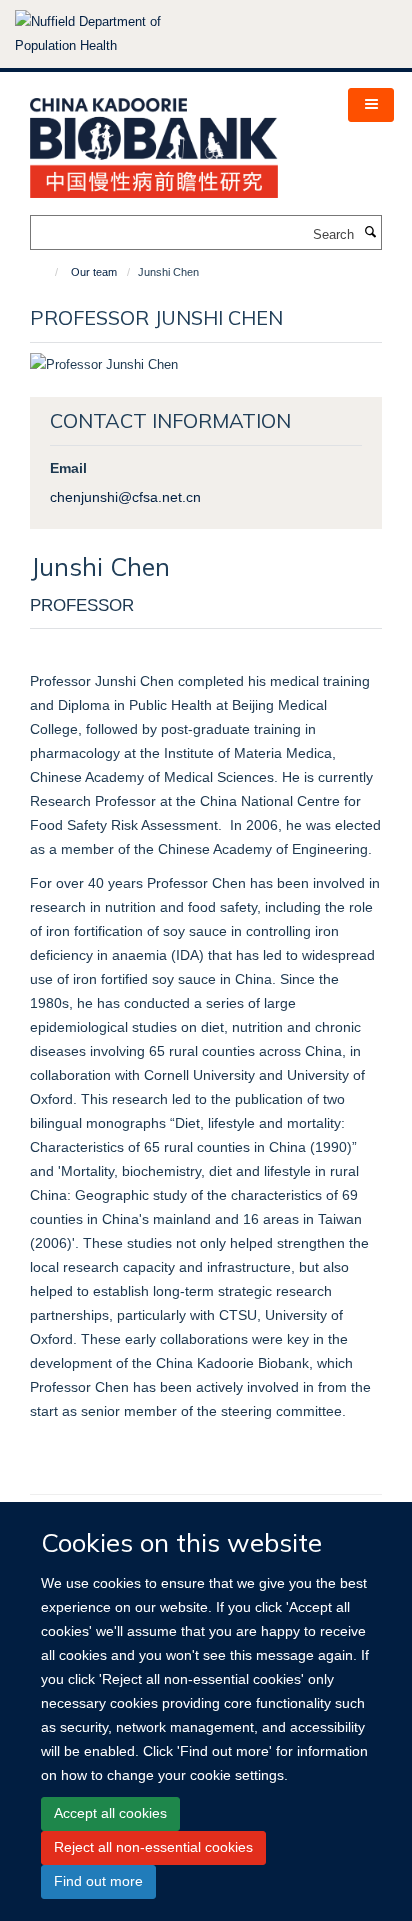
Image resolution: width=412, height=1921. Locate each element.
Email (68, 468)
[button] (371, 105)
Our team (94, 272)
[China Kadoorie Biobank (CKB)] (154, 141)
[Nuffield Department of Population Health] (115, 34)
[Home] (47, 272)
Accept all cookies (110, 1813)
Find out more (98, 1881)
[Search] (370, 233)
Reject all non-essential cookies (153, 1847)
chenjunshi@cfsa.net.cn (125, 497)
